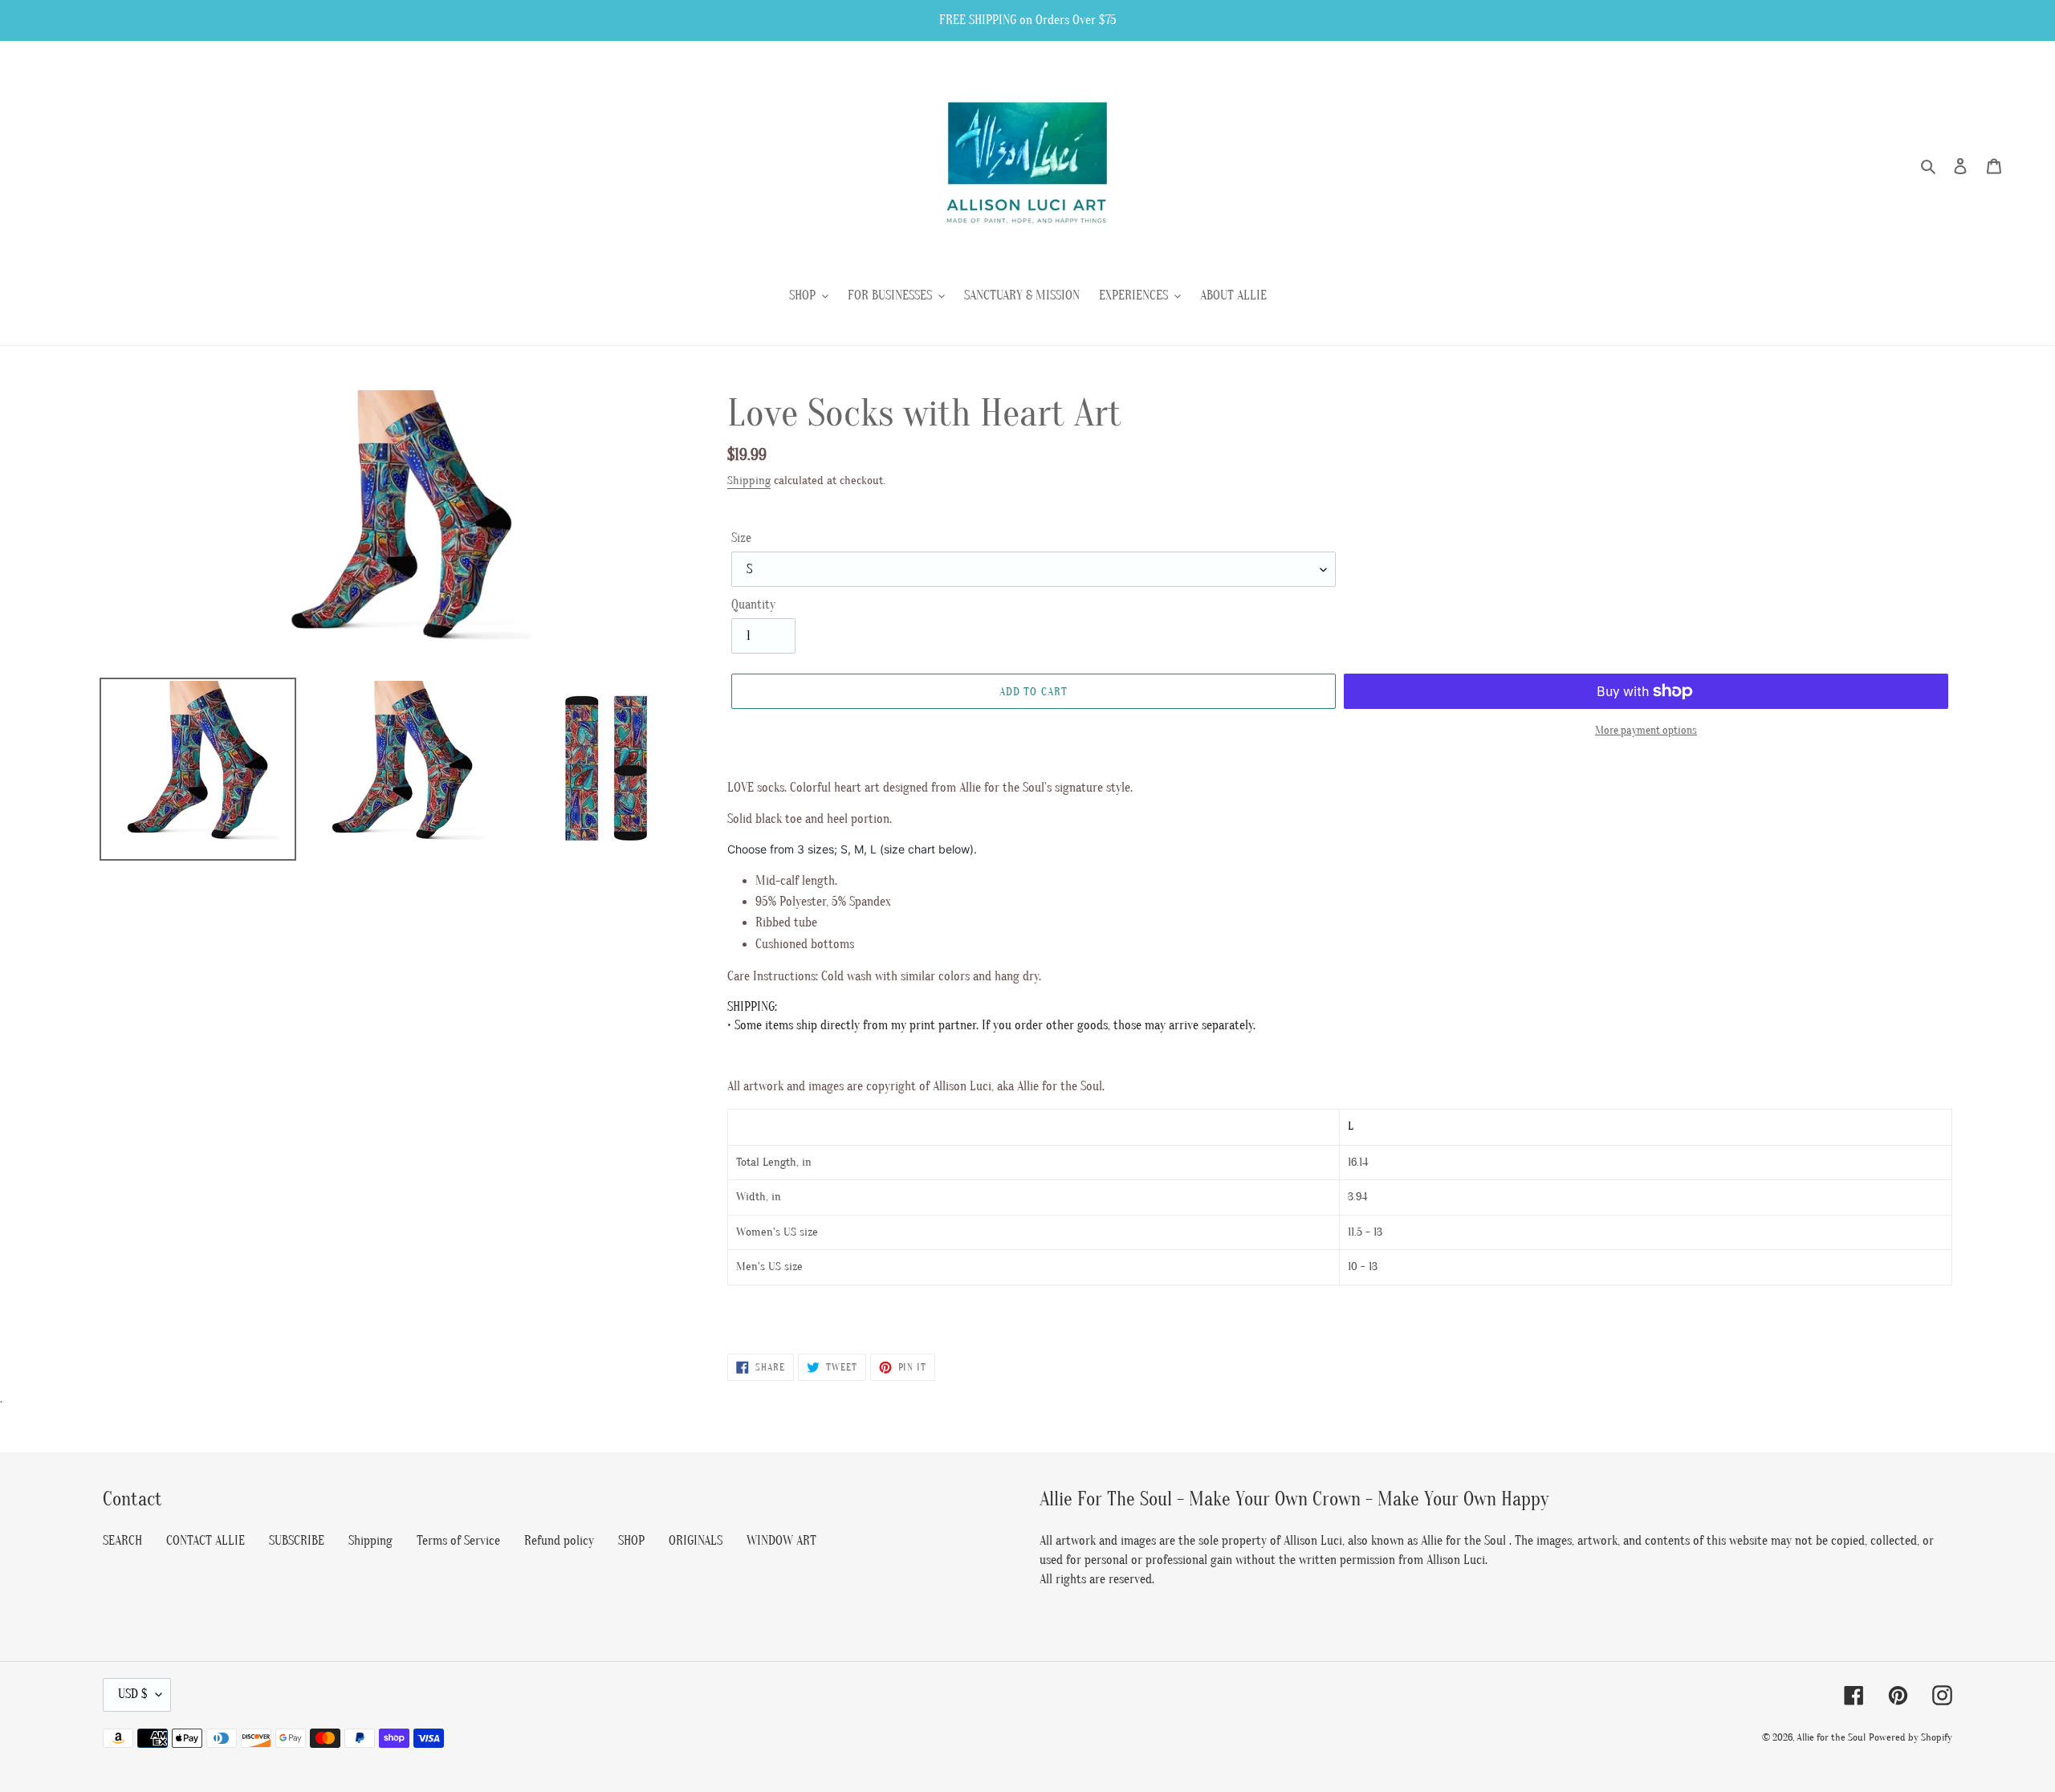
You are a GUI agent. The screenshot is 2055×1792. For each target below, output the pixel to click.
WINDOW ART (781, 1541)
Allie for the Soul (1831, 1737)
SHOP (631, 1541)
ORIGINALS (696, 1541)
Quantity (753, 605)
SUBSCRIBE (297, 1541)
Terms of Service (458, 1541)
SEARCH (122, 1541)
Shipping (749, 481)
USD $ (133, 1694)
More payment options (1646, 730)
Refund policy (559, 1541)
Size (741, 538)
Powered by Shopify (1911, 1737)
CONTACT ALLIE (205, 1541)
